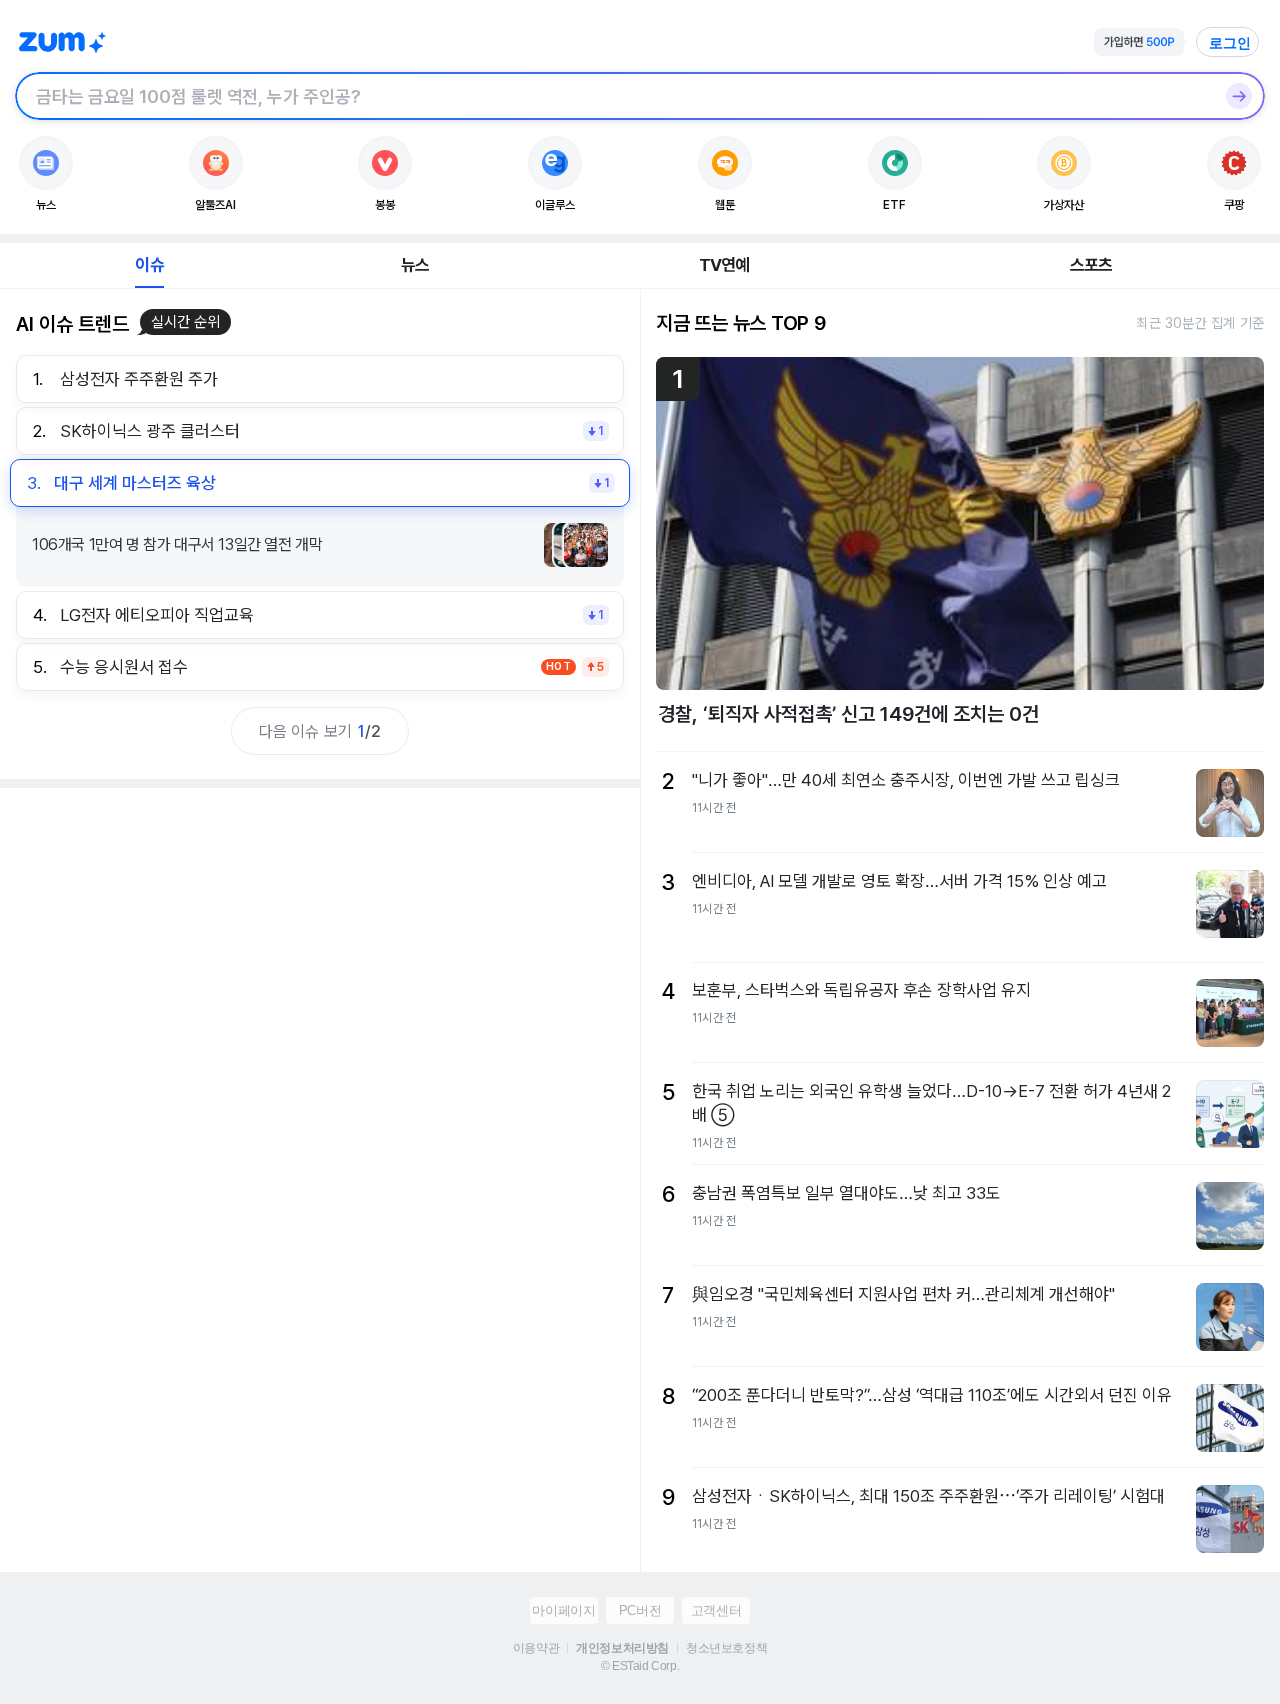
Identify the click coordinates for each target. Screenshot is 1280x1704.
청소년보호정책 (726, 1648)
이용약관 (536, 1648)
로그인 (1230, 43)
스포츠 (1091, 265)
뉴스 (415, 265)
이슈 (149, 265)
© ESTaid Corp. (640, 1666)
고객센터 (716, 1610)
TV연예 (724, 265)
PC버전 (640, 1610)
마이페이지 (563, 1610)
